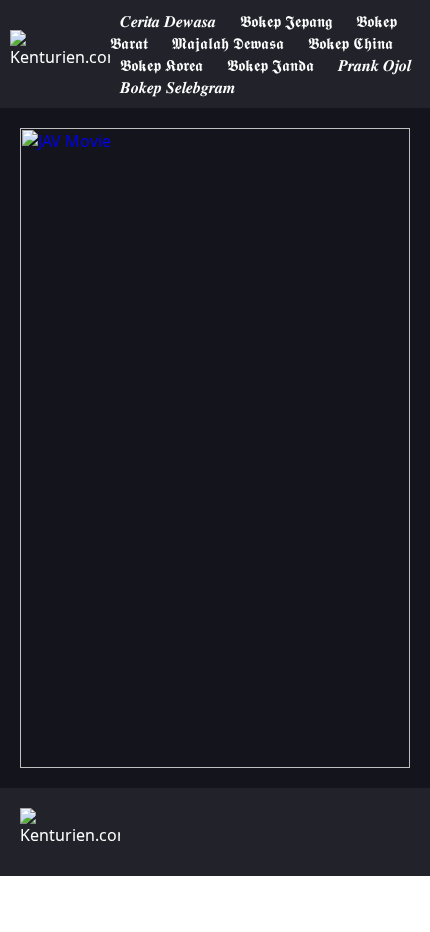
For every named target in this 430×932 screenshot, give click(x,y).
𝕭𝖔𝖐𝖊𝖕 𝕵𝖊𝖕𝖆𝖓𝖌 (286, 21)
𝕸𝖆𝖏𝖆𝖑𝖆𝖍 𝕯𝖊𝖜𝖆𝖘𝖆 (230, 43)
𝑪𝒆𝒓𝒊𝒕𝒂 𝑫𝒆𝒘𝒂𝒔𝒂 (168, 21)
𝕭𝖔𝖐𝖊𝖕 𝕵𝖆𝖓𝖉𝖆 (270, 65)
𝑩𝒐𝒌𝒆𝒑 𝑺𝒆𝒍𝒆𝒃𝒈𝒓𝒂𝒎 (177, 87)
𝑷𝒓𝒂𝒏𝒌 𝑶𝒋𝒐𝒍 (374, 65)
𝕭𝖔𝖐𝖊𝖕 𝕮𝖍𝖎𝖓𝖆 (350, 43)
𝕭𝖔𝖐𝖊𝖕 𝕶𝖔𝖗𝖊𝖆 (161, 65)
